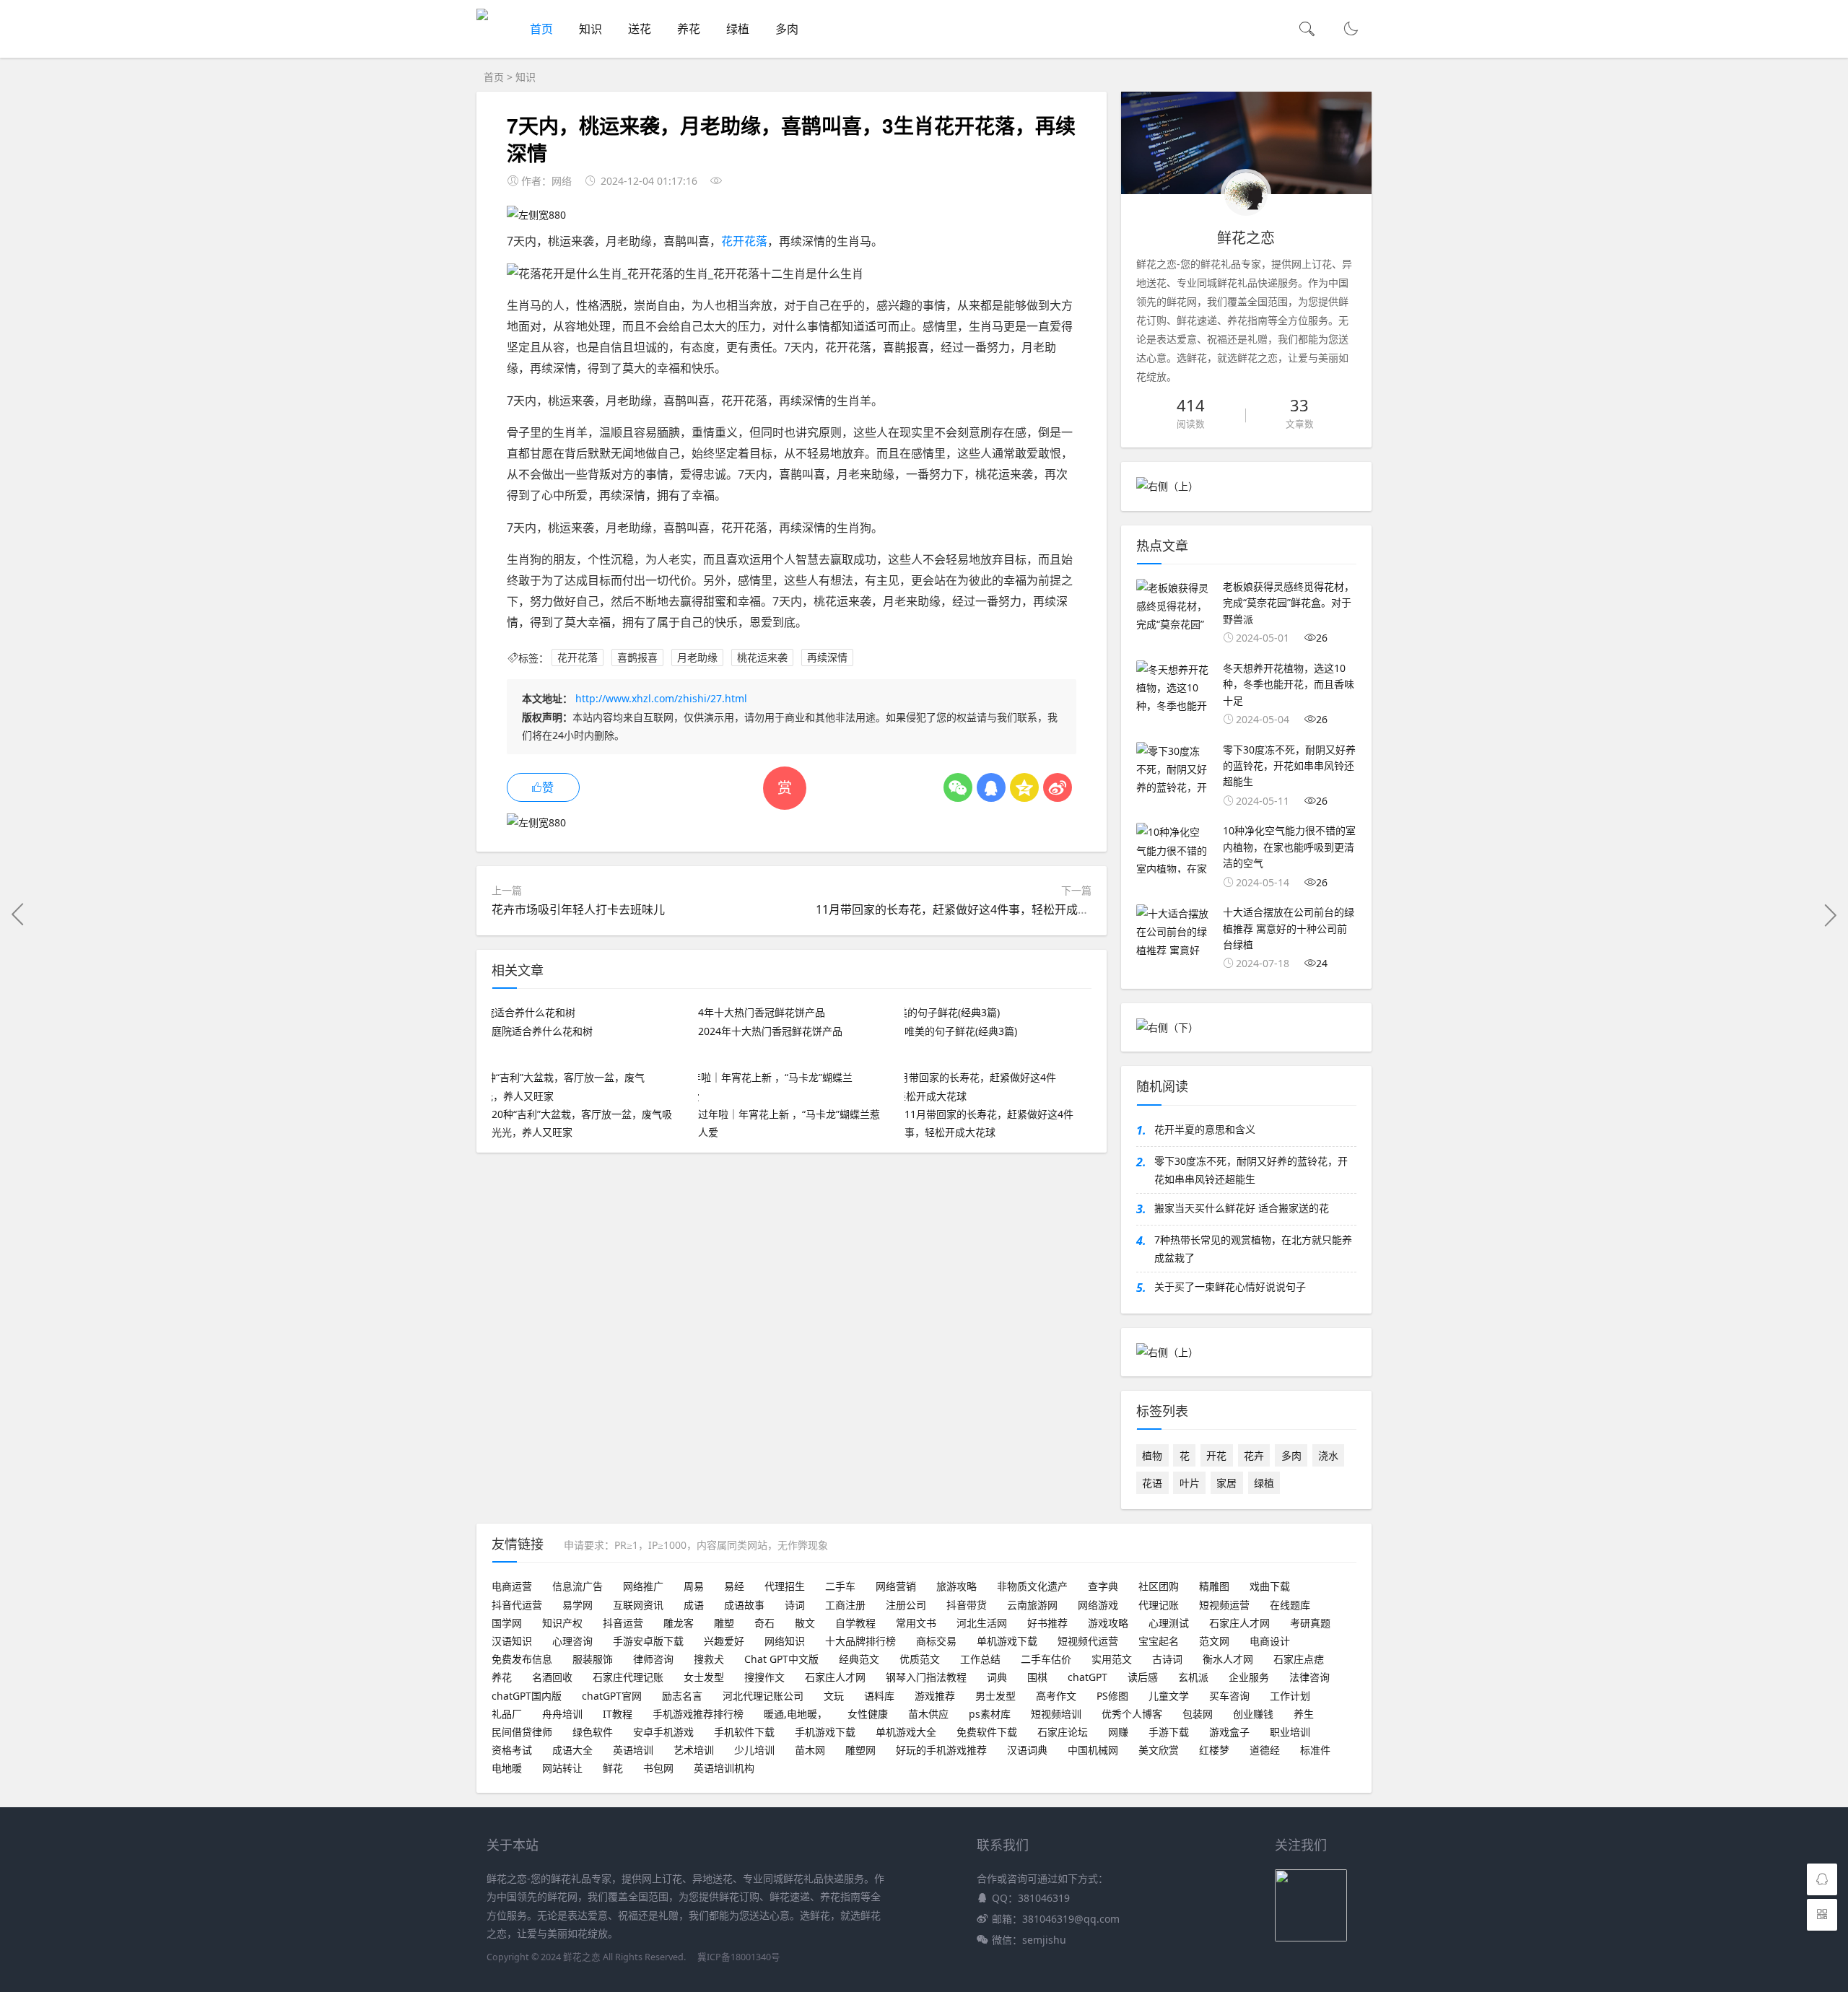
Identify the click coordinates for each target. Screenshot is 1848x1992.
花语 (1152, 1483)
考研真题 (1310, 1623)
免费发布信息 (522, 1659)
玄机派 (1193, 1677)
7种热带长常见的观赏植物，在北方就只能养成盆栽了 (1253, 1249)
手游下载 (1169, 1732)
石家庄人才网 (1239, 1623)
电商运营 (512, 1586)
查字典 (1103, 1586)
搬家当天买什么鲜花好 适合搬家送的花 (1242, 1208)
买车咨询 (1229, 1696)
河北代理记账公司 (763, 1696)
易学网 (577, 1605)
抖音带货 (967, 1605)
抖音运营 (623, 1623)
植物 (1152, 1455)
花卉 (1254, 1455)
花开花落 (744, 241)
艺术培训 (694, 1750)
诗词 (795, 1605)
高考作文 (1056, 1696)
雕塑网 (860, 1750)
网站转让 (562, 1768)
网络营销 (896, 1586)
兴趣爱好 (724, 1641)
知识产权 (562, 1623)
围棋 (1037, 1677)
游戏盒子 (1229, 1732)
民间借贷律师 (522, 1732)
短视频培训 (1056, 1714)
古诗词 (1167, 1659)
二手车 (840, 1586)
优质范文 (920, 1659)
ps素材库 (990, 1714)
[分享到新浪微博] (1058, 787)
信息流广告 (577, 1586)
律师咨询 (653, 1659)
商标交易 (936, 1641)
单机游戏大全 (906, 1732)
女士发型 (704, 1677)
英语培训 (633, 1750)
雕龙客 (679, 1623)
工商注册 (845, 1605)
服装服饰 (593, 1659)
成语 (694, 1605)
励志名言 (682, 1696)
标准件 (1315, 1750)
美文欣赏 (1159, 1750)
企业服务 (1249, 1677)
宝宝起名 (1159, 1641)
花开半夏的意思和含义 (1205, 1129)
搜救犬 (709, 1659)
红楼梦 (1214, 1750)
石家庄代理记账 (628, 1677)
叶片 (1190, 1483)
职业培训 (1290, 1732)
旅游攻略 (956, 1586)
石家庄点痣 (1299, 1659)
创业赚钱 (1253, 1714)
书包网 (658, 1768)
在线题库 (1290, 1605)
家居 (1226, 1483)
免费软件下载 (987, 1732)
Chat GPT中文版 (781, 1659)
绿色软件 (593, 1732)
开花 (1216, 1455)
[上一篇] (18, 914)
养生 (1304, 1714)
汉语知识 (512, 1641)
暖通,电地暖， (796, 1714)
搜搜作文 (764, 1677)
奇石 (764, 1623)
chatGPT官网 (612, 1696)
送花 (640, 29)
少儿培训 (754, 1750)
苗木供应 (928, 1714)
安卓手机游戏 (663, 1732)
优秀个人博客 (1132, 1714)
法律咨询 (1309, 1677)
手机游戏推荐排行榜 (698, 1714)
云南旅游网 (1032, 1605)
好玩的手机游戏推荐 (941, 1750)
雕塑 (724, 1623)
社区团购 (1159, 1586)
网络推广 (643, 1586)
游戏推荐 (935, 1696)
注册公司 (906, 1605)
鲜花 (613, 1768)
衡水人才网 (1228, 1659)
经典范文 (859, 1659)
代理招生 (785, 1586)
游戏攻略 (1108, 1623)
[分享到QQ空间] (1024, 787)
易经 (734, 1586)
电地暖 (507, 1768)
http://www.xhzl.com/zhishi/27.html (661, 698)
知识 (590, 29)
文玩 (834, 1696)
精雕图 (1214, 1586)
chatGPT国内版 (527, 1696)
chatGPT (1088, 1677)
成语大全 (572, 1750)
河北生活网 (982, 1623)
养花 (689, 29)
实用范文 (1112, 1659)
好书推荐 (1047, 1623)
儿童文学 (1169, 1696)
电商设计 (1270, 1641)
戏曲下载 (1270, 1586)
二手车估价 (1046, 1659)
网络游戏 (1098, 1605)
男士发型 (995, 1696)
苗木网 (810, 1750)
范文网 (1214, 1641)
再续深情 (827, 658)
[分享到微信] (958, 787)
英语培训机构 (724, 1768)
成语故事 (744, 1605)
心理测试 (1169, 1623)
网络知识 (785, 1641)
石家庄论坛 (1063, 1732)
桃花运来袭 (762, 658)
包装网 (1198, 1714)
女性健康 (868, 1714)
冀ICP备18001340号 (739, 1957)
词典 (997, 1677)
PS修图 (1112, 1696)
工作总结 (980, 1659)
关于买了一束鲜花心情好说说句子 (1230, 1286)
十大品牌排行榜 (860, 1641)
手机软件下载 (744, 1732)
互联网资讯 (638, 1605)
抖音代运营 (517, 1605)
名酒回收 (552, 1677)
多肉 (787, 29)
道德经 (1265, 1750)
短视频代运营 (1088, 1641)
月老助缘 (697, 658)
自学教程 (855, 1623)
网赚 (1118, 1732)
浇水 (1328, 1455)
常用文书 (916, 1623)
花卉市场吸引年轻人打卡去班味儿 (578, 909)
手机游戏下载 (825, 1732)
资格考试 (512, 1750)
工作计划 (1290, 1696)
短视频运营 (1224, 1605)
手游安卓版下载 (648, 1641)
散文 (805, 1623)
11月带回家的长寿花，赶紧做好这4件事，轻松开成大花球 (964, 909)
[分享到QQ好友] (991, 787)
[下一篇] (1830, 914)
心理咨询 (572, 1641)
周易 (694, 1586)
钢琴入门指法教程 (926, 1677)
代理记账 (1159, 1605)
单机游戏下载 (1007, 1641)
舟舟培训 (562, 1714)
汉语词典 (1027, 1750)
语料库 (879, 1696)
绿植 (738, 29)
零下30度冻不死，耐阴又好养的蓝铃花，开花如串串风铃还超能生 (1251, 1170)
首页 (541, 29)
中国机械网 (1093, 1750)
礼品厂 (507, 1714)
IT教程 (618, 1714)
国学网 (507, 1623)
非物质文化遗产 (1032, 1586)
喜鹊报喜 (637, 658)
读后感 (1143, 1677)
